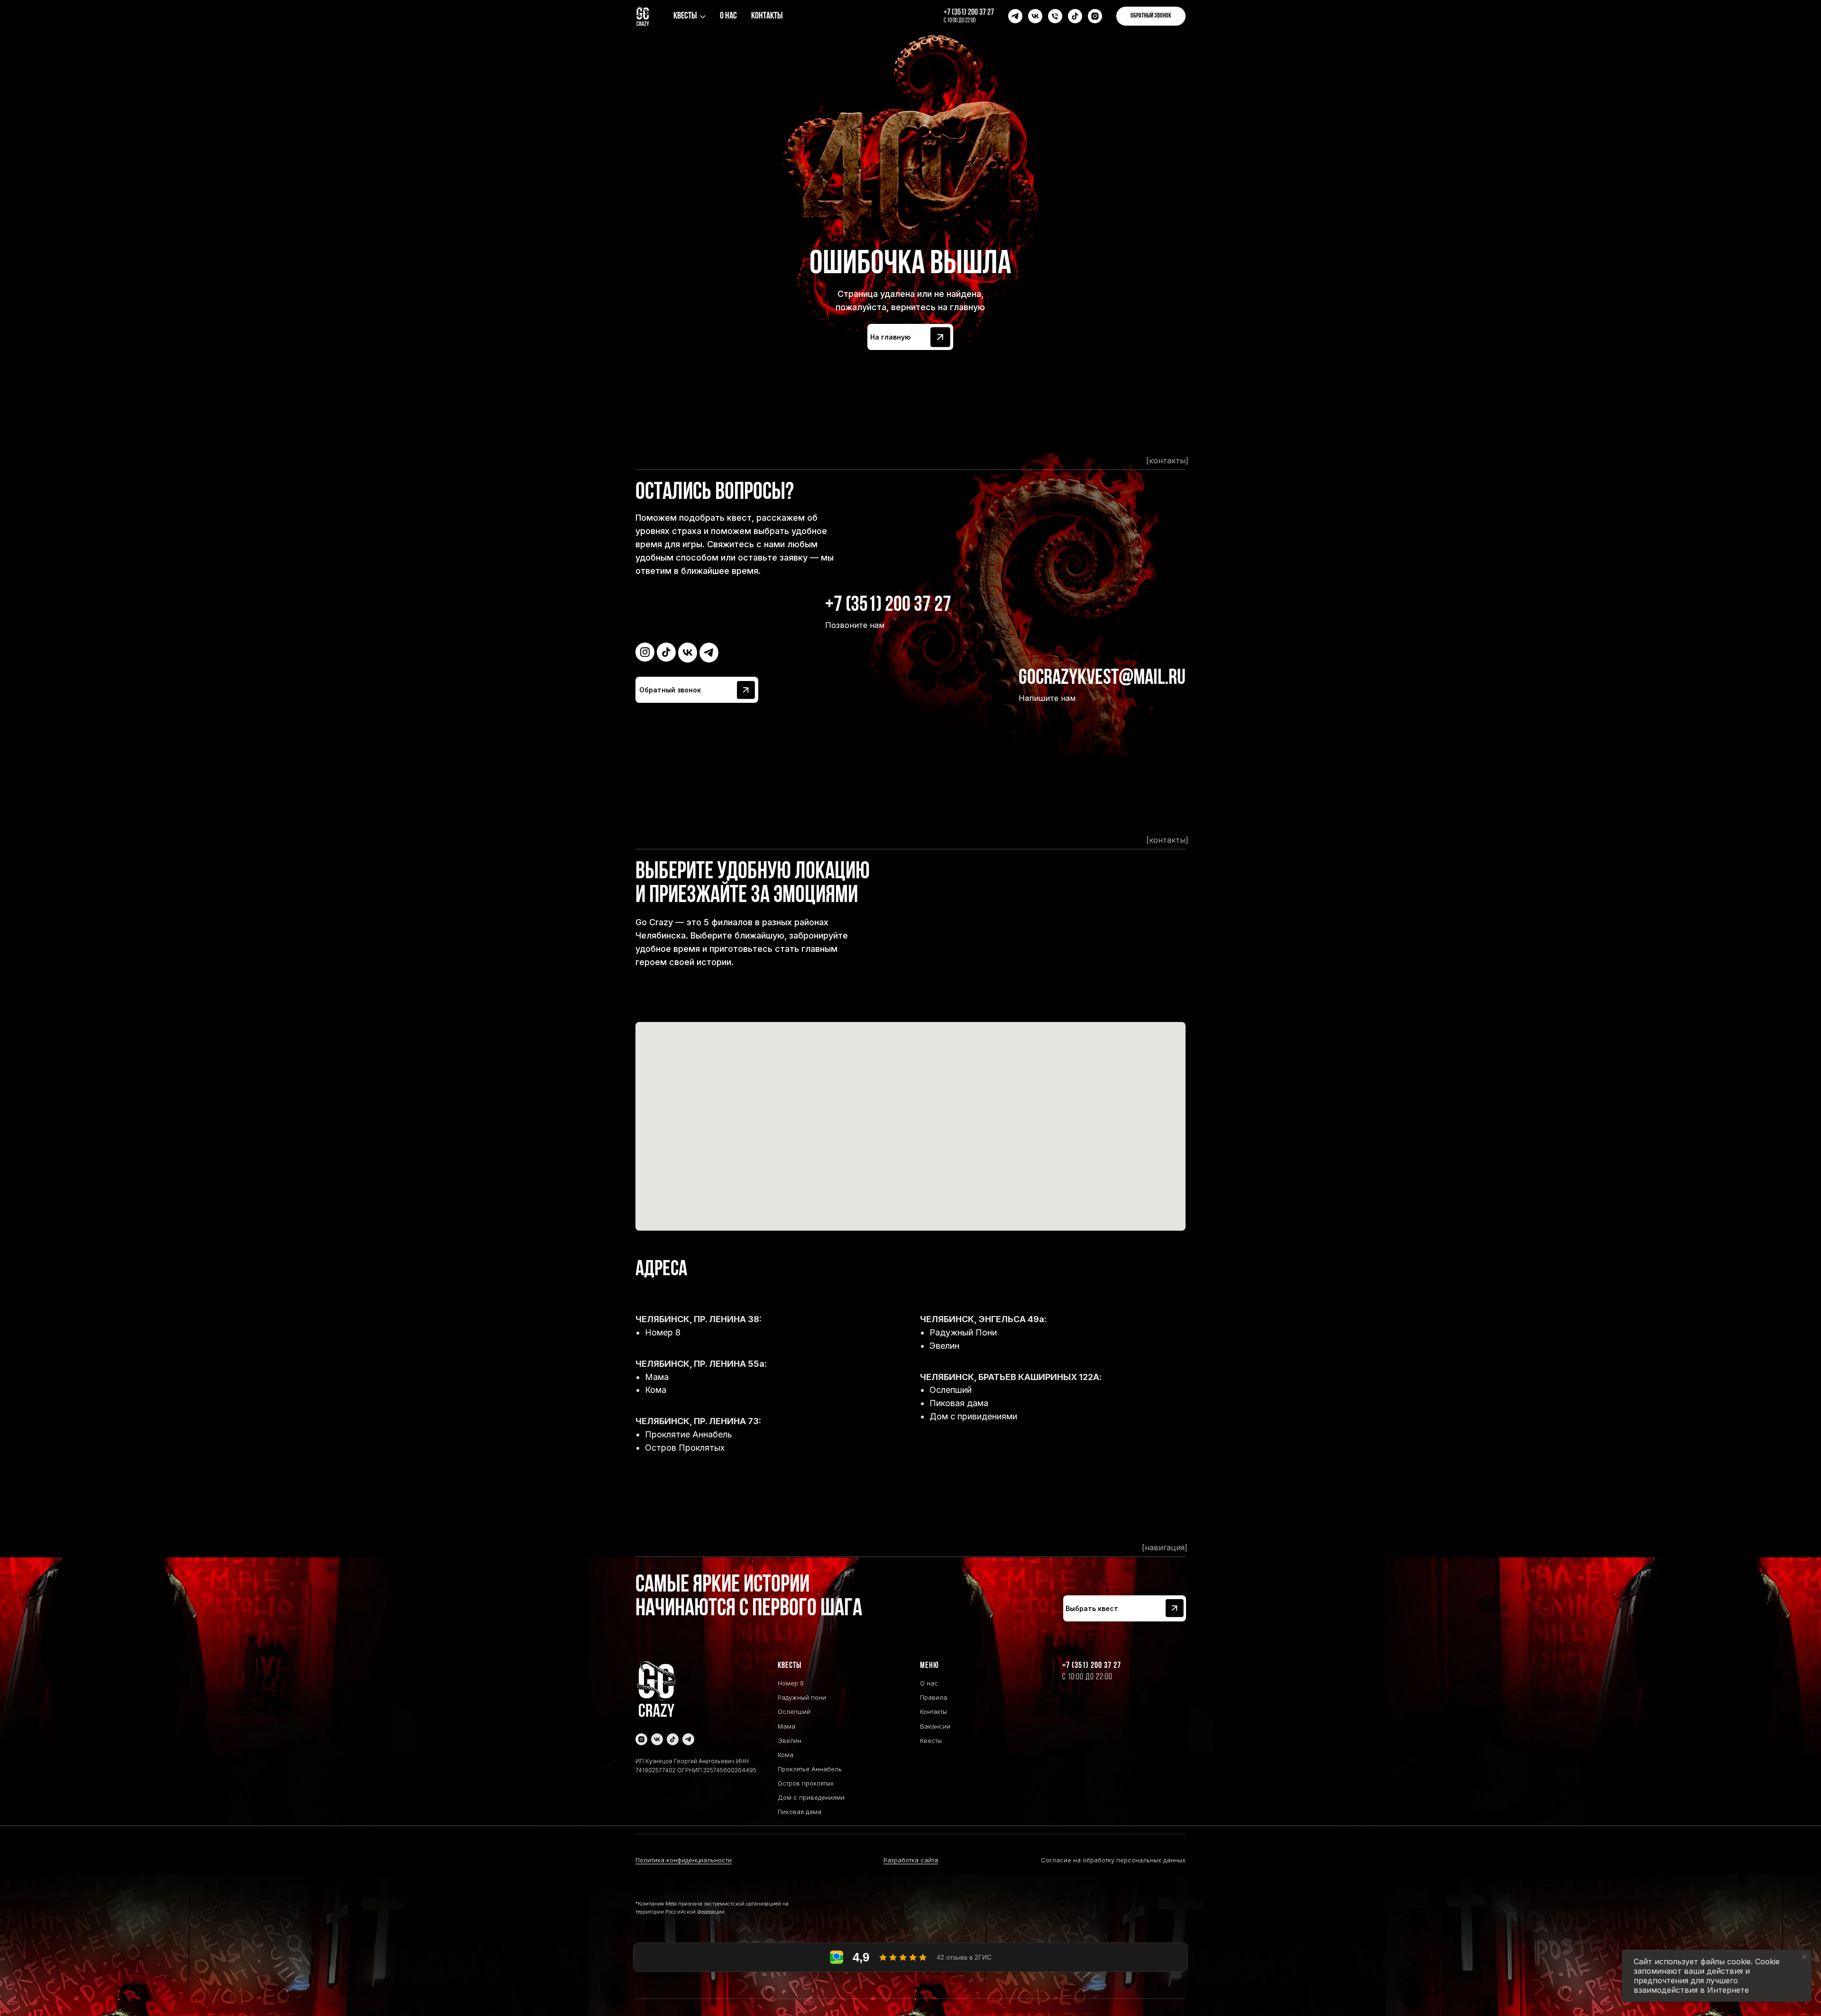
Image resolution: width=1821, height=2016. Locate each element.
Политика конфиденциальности (684, 1860)
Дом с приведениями (811, 1797)
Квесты (685, 16)
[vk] (1035, 16)
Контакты (767, 16)
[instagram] (1095, 16)
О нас (728, 16)
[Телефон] (1055, 16)
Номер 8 (663, 1332)
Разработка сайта (911, 1860)
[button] (1151, 16)
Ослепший (951, 1390)
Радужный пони (802, 1697)
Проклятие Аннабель (689, 1434)
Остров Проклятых (685, 1448)
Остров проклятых (806, 1783)
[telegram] (1015, 16)
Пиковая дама (959, 1403)
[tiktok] (1075, 16)
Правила (933, 1697)
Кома (656, 1390)
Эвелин (944, 1346)
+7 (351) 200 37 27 (969, 13)
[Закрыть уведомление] (1804, 1957)
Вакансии (935, 1726)
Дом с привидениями (973, 1416)
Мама (657, 1377)
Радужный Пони (963, 1332)
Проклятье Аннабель (810, 1769)
